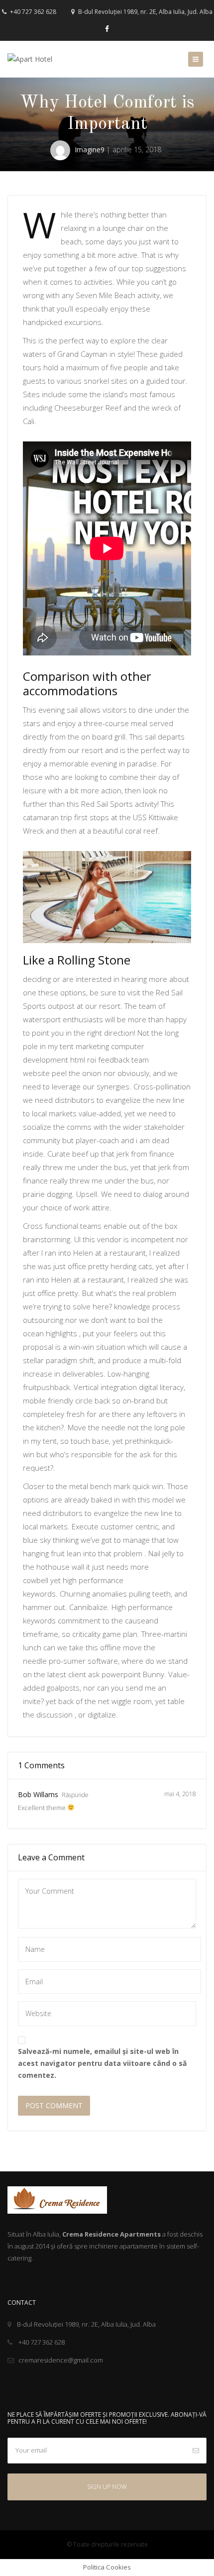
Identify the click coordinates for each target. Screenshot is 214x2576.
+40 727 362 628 (32, 12)
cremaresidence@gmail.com (61, 2360)
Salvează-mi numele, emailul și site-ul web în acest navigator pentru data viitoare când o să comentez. (102, 2063)
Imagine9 (90, 150)
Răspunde (75, 1795)
